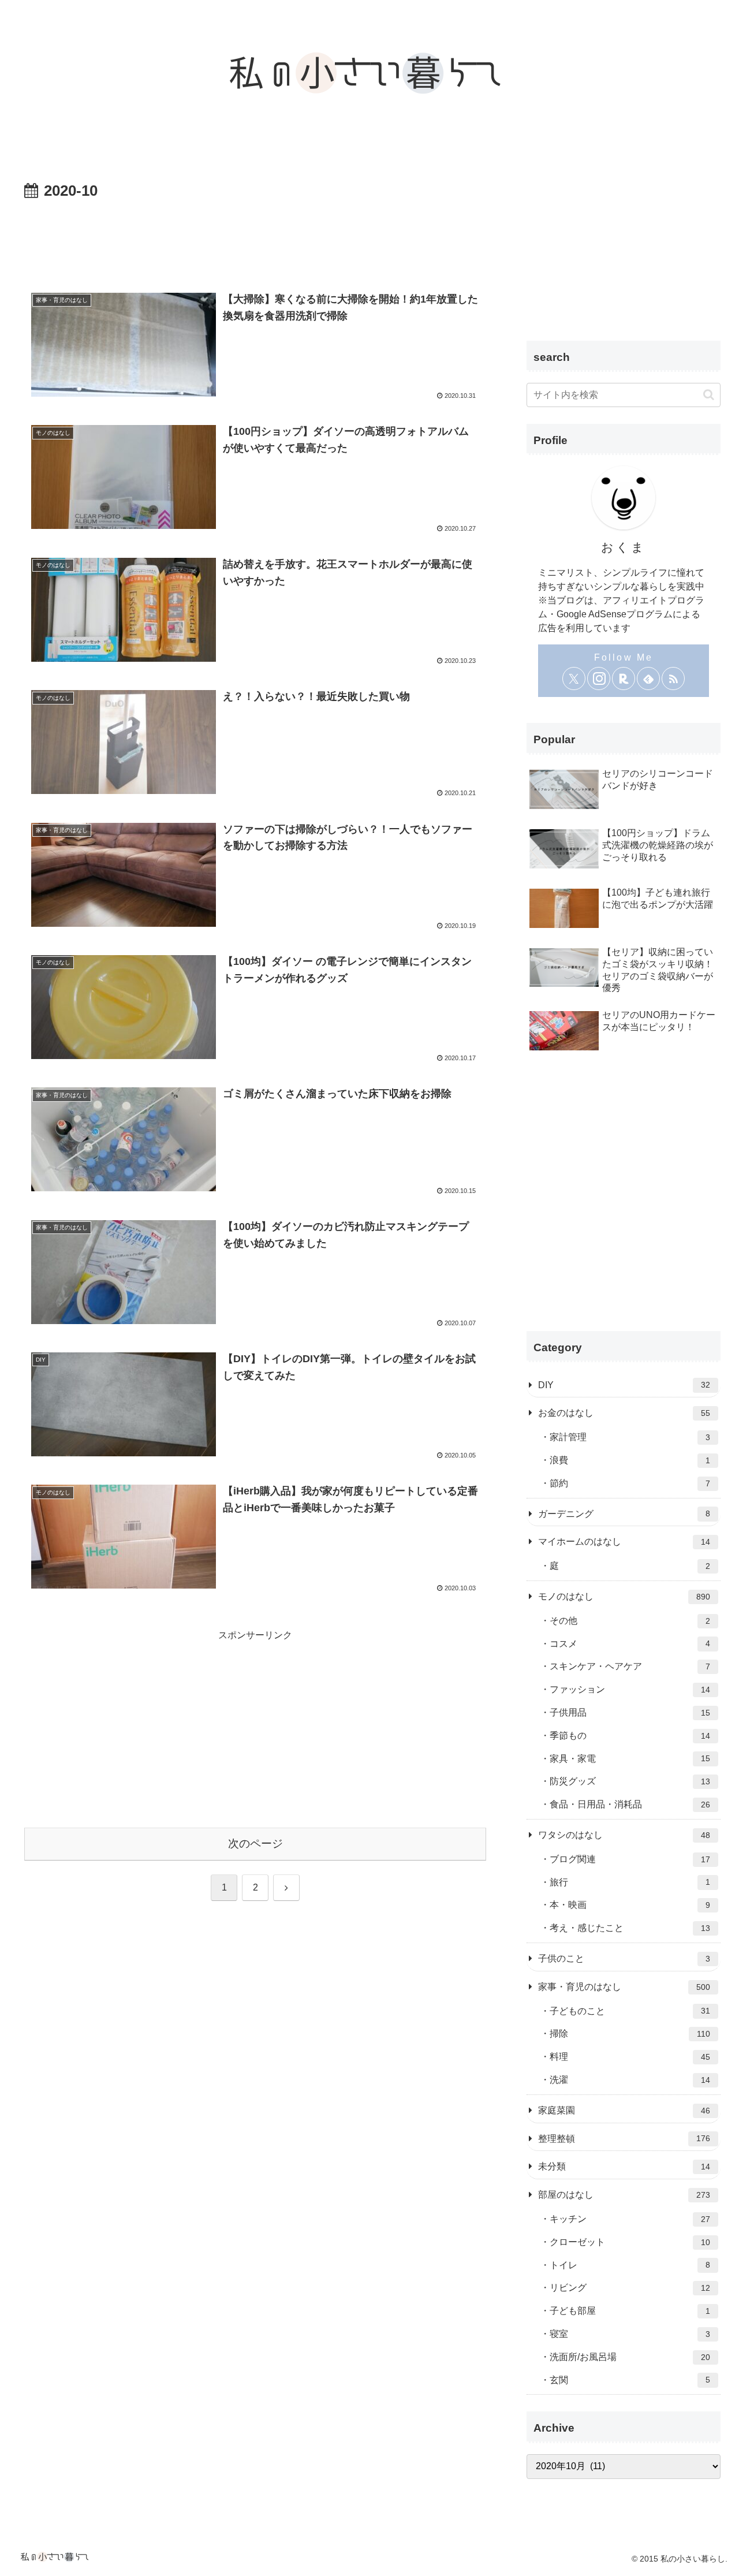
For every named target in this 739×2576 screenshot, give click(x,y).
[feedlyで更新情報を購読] (648, 679)
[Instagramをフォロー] (599, 679)
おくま (624, 547)
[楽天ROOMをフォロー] (624, 679)
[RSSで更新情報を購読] (673, 679)
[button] (709, 395)
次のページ (255, 1844)
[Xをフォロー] (574, 679)
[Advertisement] (255, 236)
